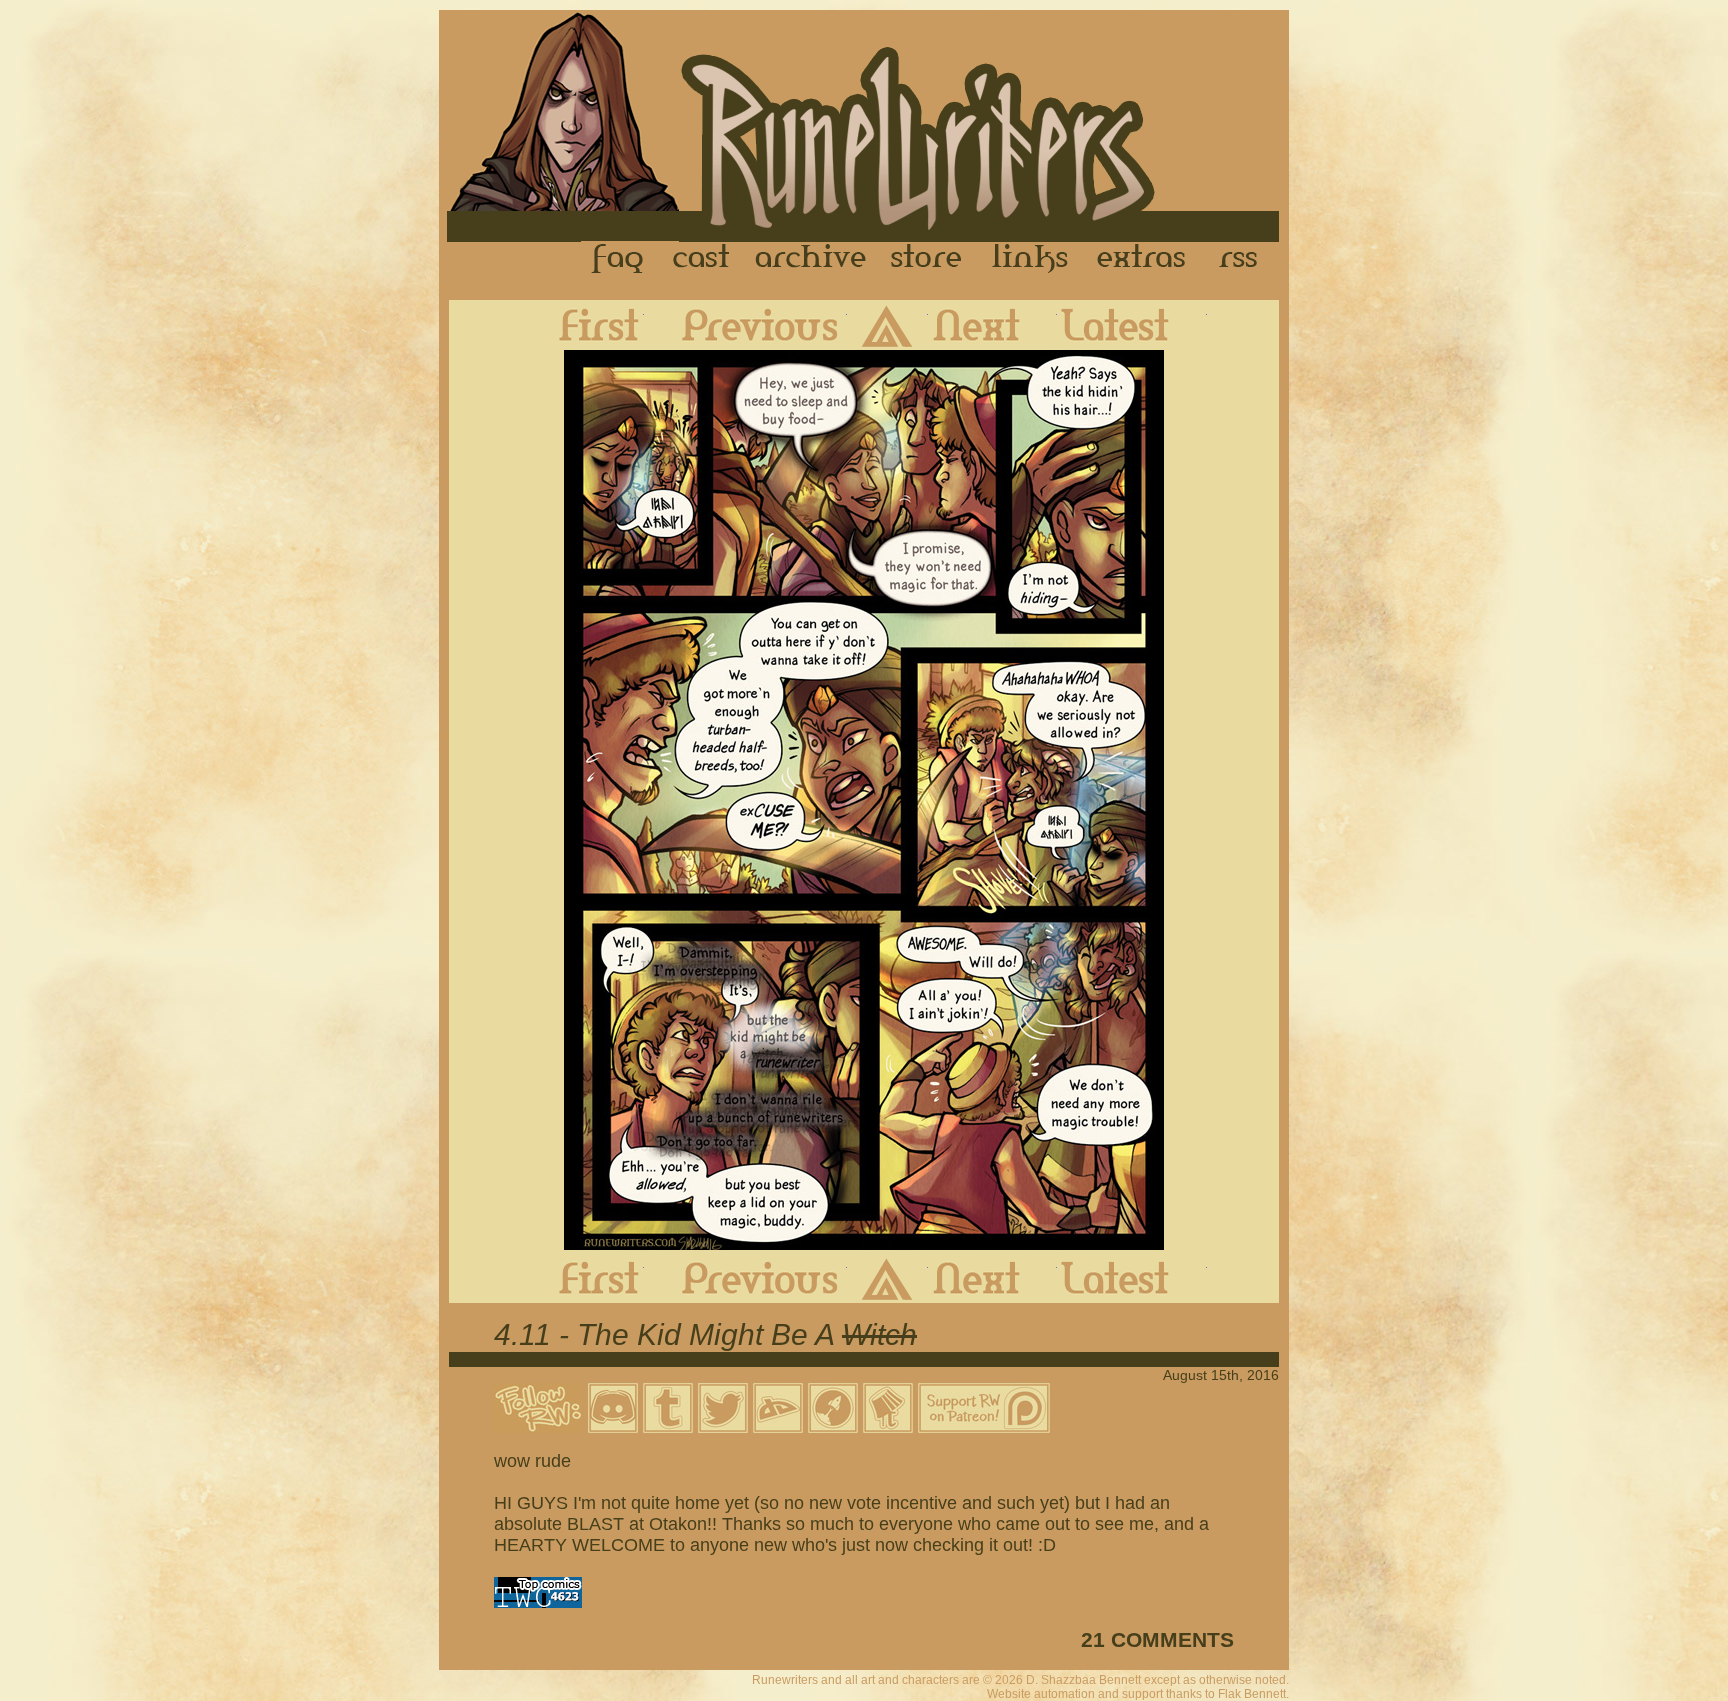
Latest (1132, 325)
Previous (745, 325)
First (583, 325)
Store (926, 259)
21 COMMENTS (1157, 1639)
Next (992, 325)
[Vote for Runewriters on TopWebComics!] (538, 1602)
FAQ (619, 259)
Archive (811, 259)
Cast (702, 259)
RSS (1244, 259)
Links (1030, 259)
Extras (1145, 259)
